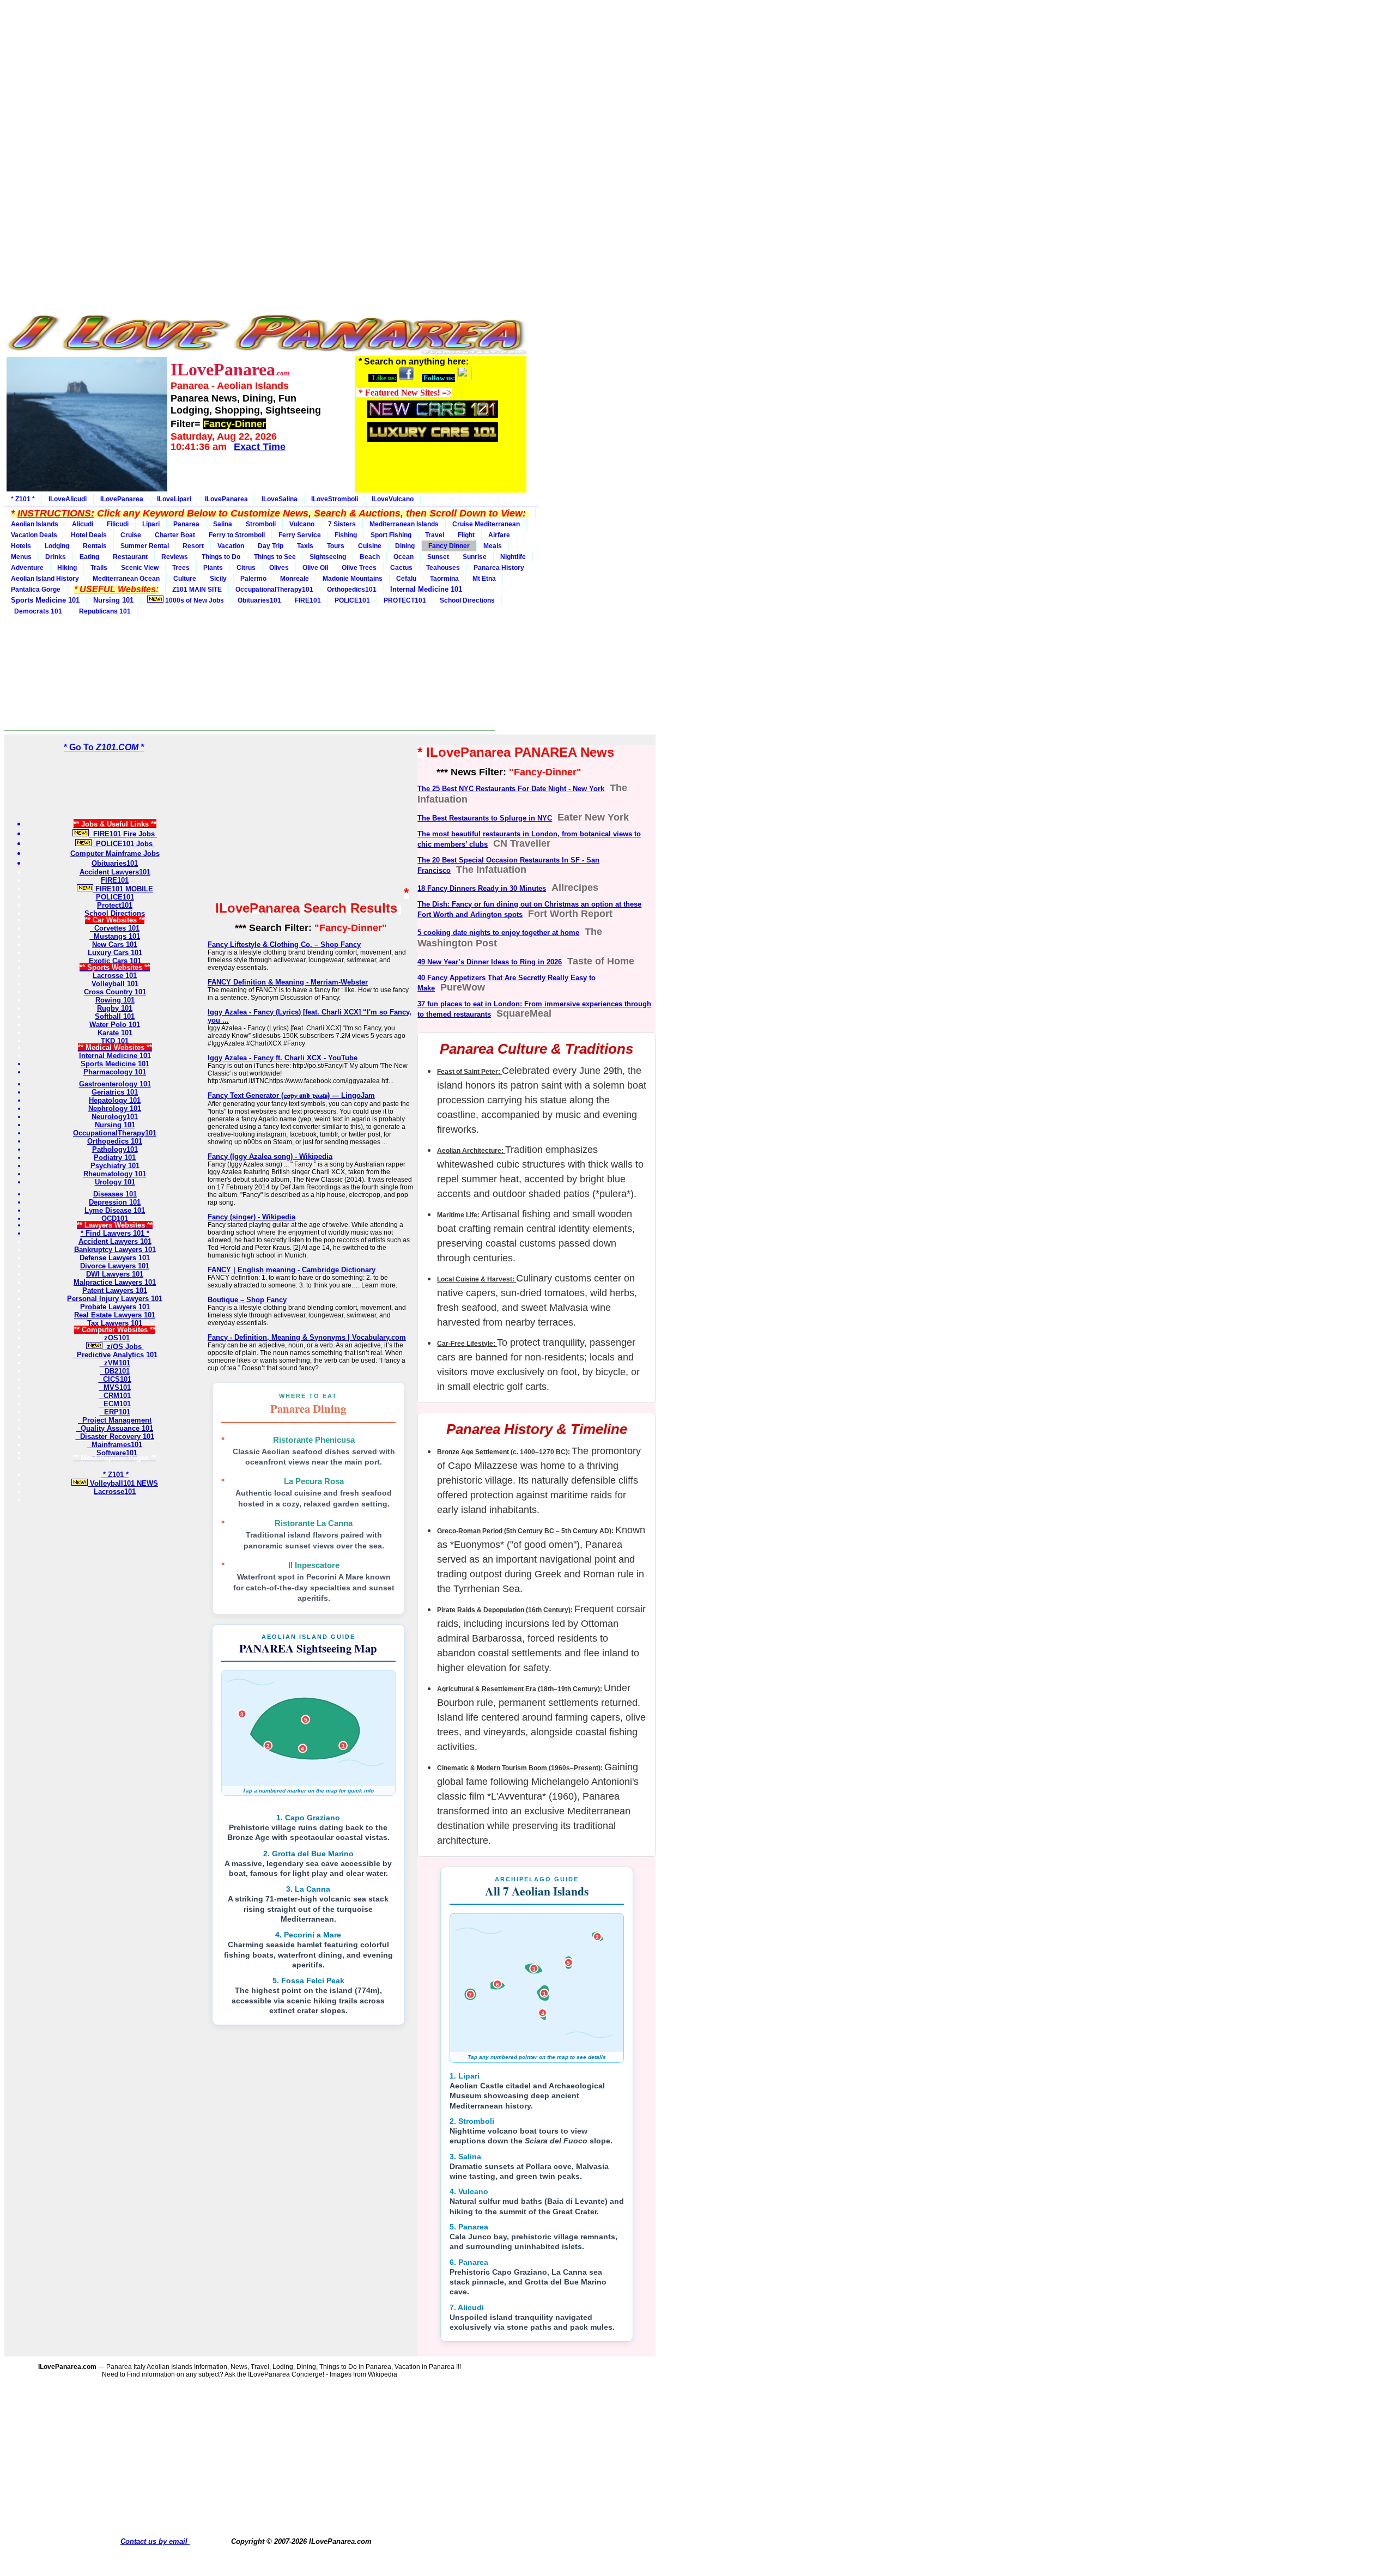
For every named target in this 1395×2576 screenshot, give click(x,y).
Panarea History (499, 568)
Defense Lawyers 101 (115, 1258)
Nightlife (513, 557)
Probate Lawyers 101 (115, 1307)
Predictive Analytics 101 (115, 1355)
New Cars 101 (115, 944)
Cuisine (370, 546)
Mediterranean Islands (404, 524)
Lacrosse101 (115, 1491)
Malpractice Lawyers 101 (115, 1282)
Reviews (175, 557)
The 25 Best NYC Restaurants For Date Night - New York (511, 789)
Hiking (67, 568)
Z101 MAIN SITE (197, 590)
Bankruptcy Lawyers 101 (115, 1250)
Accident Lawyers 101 (115, 1241)
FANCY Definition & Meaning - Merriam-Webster (288, 982)
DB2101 (115, 1371)
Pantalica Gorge (36, 590)
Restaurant (130, 557)
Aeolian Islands (35, 524)
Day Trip (271, 546)
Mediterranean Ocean (126, 579)
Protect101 (115, 905)
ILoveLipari (174, 499)
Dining (405, 546)
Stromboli (261, 524)
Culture (185, 579)
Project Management (115, 1420)
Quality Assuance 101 (115, 1428)
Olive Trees (359, 568)
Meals (493, 546)
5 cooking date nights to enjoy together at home (498, 932)
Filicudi (118, 524)
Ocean (404, 557)
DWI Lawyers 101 (115, 1274)
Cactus (401, 568)
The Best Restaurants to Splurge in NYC (485, 818)
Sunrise (475, 557)
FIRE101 (308, 600)
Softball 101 (115, 1016)
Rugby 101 (115, 1008)
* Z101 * (23, 499)
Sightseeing (328, 557)
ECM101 (115, 1404)
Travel (435, 535)
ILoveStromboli (335, 499)
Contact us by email (155, 2541)
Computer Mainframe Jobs (115, 853)
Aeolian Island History (45, 579)
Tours (336, 546)
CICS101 (115, 1379)
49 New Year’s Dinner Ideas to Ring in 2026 (490, 962)
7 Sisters (342, 524)
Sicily (218, 579)
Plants (213, 568)
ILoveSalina (280, 499)
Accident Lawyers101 (115, 872)
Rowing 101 (115, 1000)
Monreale (295, 579)
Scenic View (140, 568)
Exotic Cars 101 (115, 961)
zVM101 (115, 1363)
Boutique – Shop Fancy (247, 1300)
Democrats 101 (37, 611)
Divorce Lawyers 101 (115, 1266)
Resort (193, 546)
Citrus (246, 568)
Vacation (231, 546)
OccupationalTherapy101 (274, 590)
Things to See (275, 557)
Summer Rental (145, 546)
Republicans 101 (103, 611)
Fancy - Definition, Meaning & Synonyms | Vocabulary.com (307, 1337)
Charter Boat (175, 535)
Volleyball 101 (115, 984)
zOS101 (115, 1338)
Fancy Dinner (449, 546)
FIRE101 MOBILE (123, 889)
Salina (223, 524)
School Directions (467, 600)
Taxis (305, 546)
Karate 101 (115, 1033)
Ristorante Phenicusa (314, 1440)
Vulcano (302, 524)
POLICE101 (352, 600)
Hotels (21, 546)
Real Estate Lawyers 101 (115, 1315)
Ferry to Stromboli (237, 535)
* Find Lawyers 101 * (115, 1233)
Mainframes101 (115, 1445)
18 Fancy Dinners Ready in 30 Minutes (482, 888)
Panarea (186, 524)
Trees (181, 568)
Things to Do (221, 557)
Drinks (56, 557)
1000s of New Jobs (194, 600)
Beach (370, 557)
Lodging (57, 546)
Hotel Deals (89, 535)
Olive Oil (315, 568)
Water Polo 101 (115, 1025)
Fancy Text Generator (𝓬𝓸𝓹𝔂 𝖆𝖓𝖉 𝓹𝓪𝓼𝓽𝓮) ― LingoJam (291, 1095)
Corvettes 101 (115, 928)
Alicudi (83, 524)
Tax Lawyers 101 (115, 1323)
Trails (99, 568)
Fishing (346, 535)
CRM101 (115, 1396)
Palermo (253, 579)
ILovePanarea (122, 499)
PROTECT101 (405, 600)
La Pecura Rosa (314, 1481)
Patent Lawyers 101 (115, 1290)
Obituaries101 (259, 600)
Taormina (444, 579)
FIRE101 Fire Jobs (123, 834)
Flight (466, 535)
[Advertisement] (266, 81)
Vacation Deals (34, 535)
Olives (279, 568)
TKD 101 (115, 1041)
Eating (89, 557)
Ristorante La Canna (314, 1523)
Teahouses (443, 568)
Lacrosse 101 (115, 976)
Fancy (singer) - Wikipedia (251, 1217)
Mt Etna (484, 579)
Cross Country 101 (115, 992)
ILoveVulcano (393, 499)
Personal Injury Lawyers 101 (115, 1299)
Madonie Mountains (353, 579)
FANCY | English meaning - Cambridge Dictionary (292, 1270)
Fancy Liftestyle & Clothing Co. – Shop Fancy (284, 944)
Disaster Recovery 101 (115, 1436)
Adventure (27, 568)
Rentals (95, 546)
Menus (21, 557)
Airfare (499, 535)
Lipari (151, 524)
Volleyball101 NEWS (123, 1483)
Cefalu (406, 579)
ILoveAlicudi (68, 499)
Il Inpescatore (314, 1565)
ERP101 (115, 1412)
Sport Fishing (391, 535)
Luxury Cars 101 (115, 953)
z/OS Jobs (123, 1347)
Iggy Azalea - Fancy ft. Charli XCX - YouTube (283, 1058)
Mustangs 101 (115, 936)
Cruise (131, 535)
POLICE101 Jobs (123, 844)
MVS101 (115, 1387)
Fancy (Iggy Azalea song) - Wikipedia (270, 1156)
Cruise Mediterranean (486, 524)
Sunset (438, 557)
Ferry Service (300, 535)
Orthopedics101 (352, 590)
